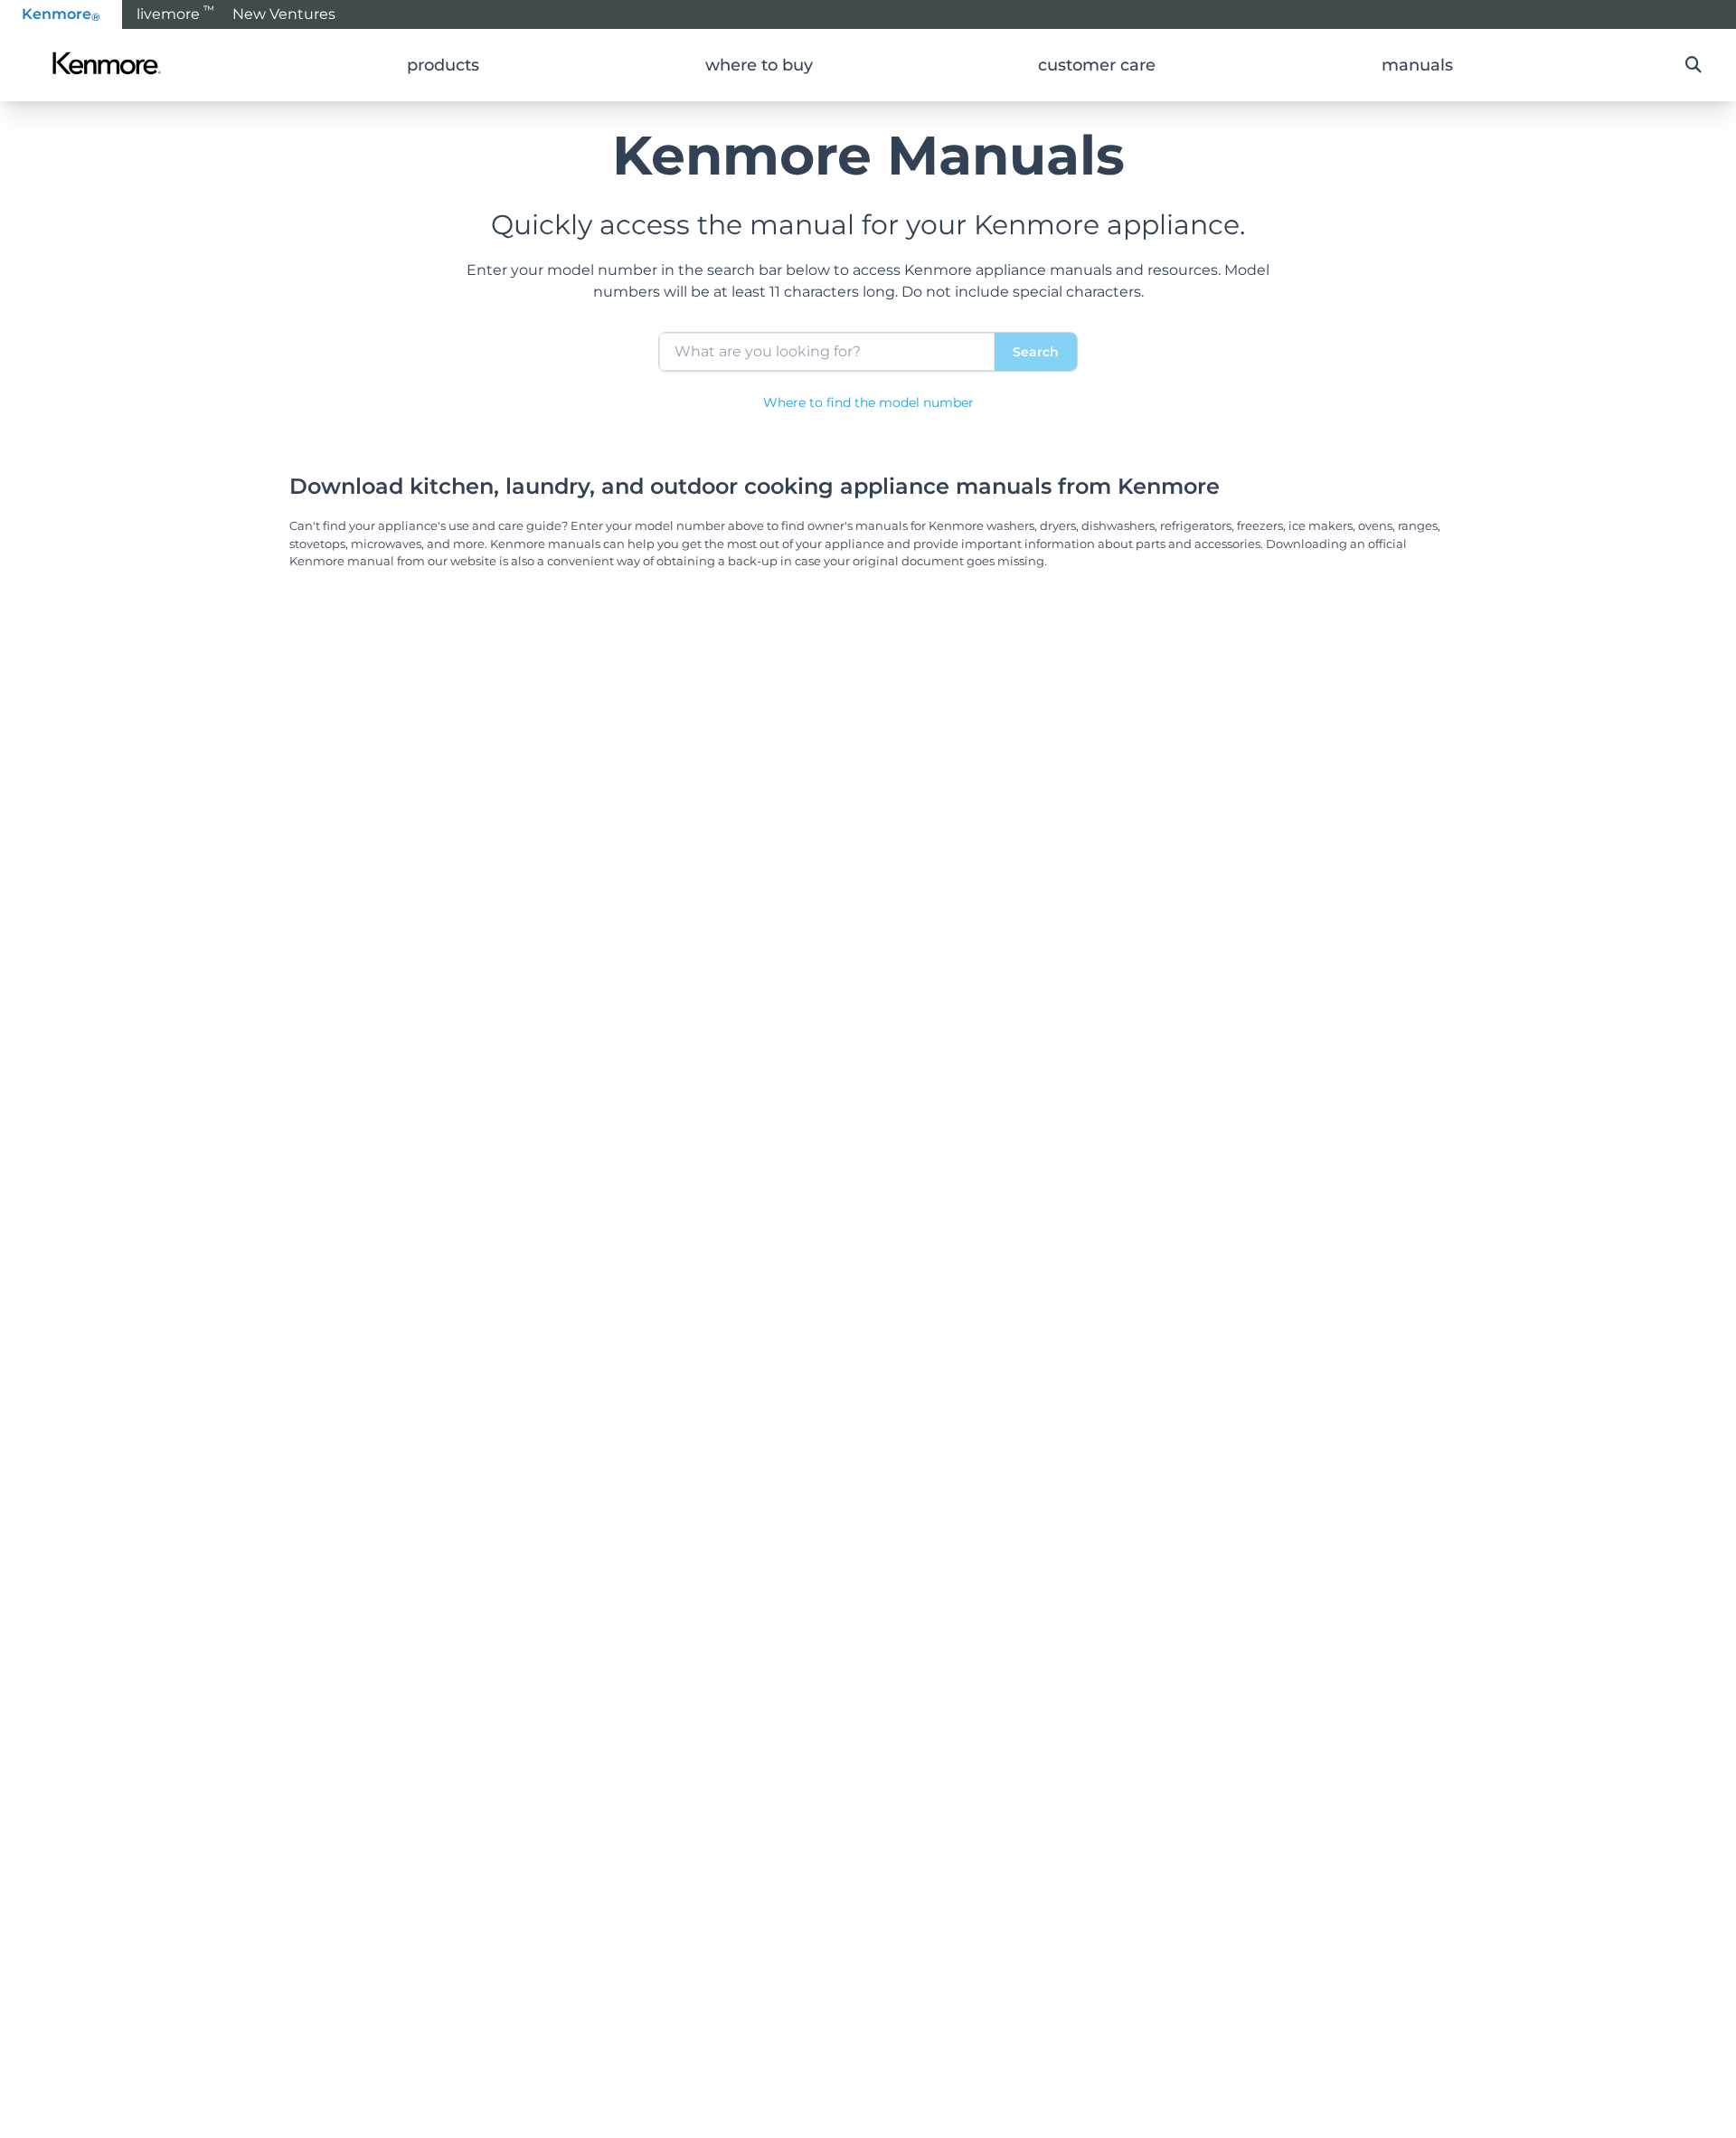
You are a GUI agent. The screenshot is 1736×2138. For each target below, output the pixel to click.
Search (1036, 352)
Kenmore (61, 14)
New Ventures (284, 14)
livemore (175, 13)
